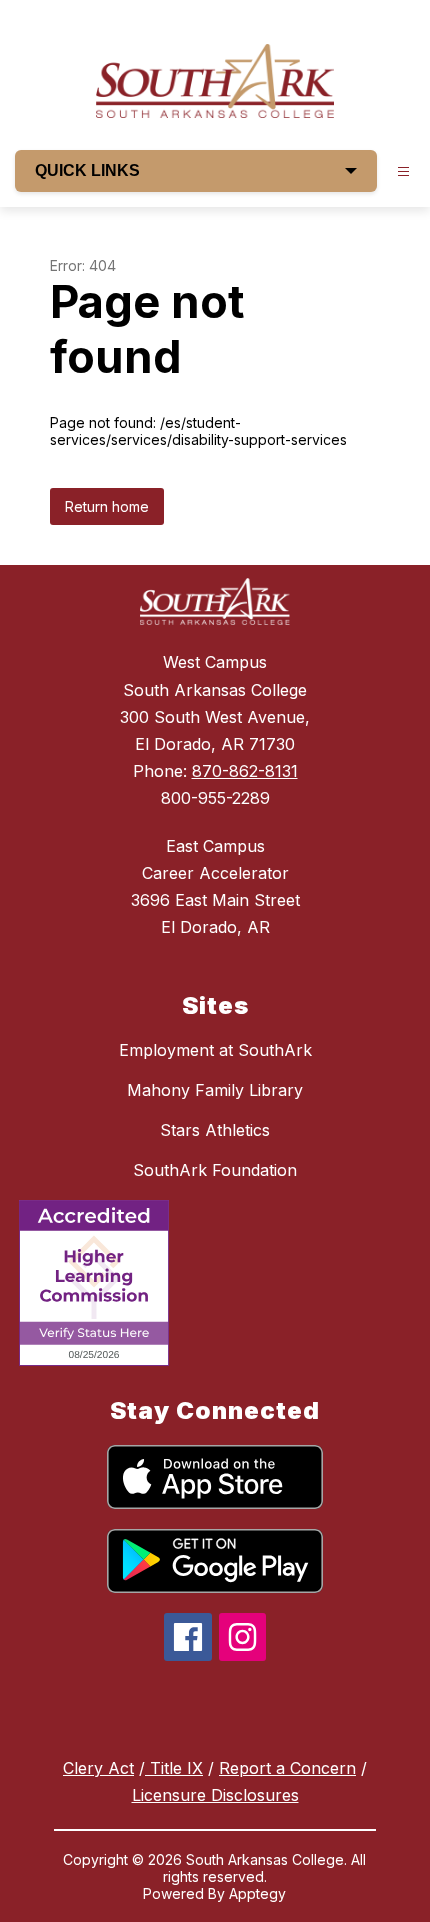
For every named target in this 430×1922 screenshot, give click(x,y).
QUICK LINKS (87, 170)
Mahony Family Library (215, 1090)
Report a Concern (287, 1768)
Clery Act (98, 1768)
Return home (107, 506)
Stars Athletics (215, 1130)
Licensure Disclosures (215, 1795)
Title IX (174, 1768)
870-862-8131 (245, 771)
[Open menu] (403, 171)
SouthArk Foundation (215, 1170)
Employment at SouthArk (215, 1050)
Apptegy (257, 1893)
